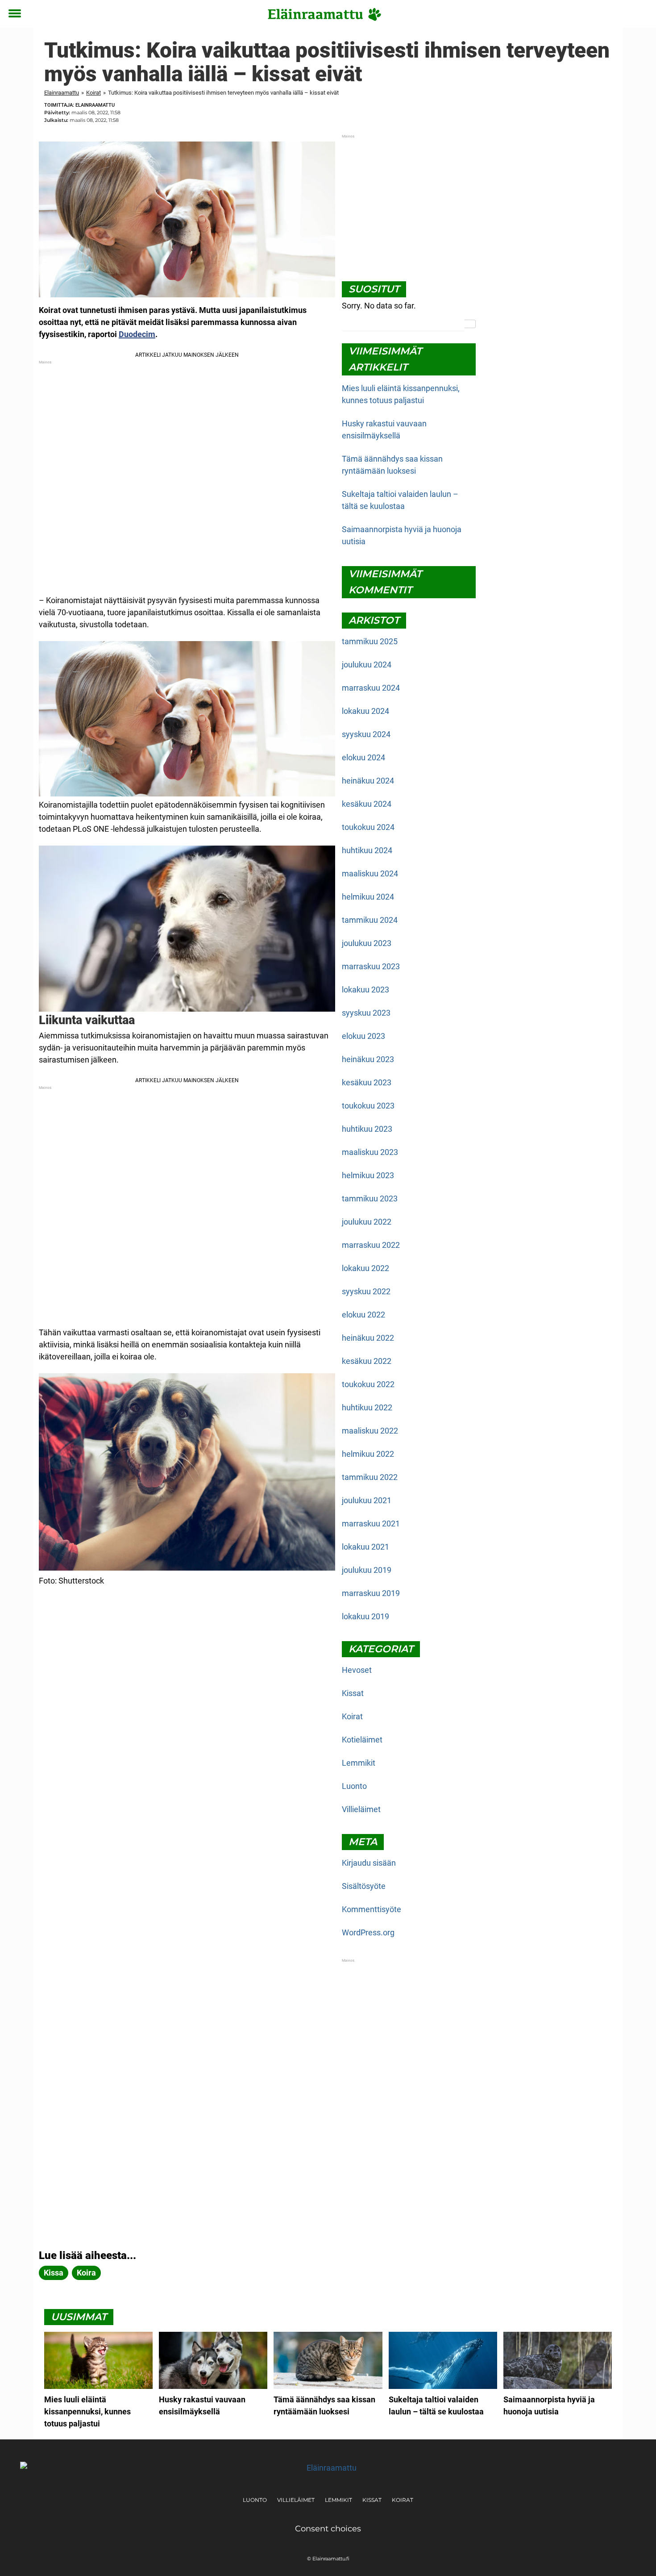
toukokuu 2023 (368, 1106)
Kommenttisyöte (372, 1909)
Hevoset (357, 1670)
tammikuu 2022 (370, 1477)
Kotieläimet (362, 1740)
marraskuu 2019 (371, 1593)
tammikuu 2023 (370, 1198)
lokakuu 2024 (365, 711)
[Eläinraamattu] (325, 14)
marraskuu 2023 (371, 966)
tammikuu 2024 (370, 920)
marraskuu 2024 (371, 688)
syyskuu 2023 (366, 1013)
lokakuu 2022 (365, 1268)
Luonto (354, 1786)
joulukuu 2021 (367, 1500)
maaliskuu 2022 (370, 1431)
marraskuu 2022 (371, 1245)
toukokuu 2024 (368, 827)
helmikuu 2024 (368, 897)
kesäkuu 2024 (367, 804)
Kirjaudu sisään (369, 1863)
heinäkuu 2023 (368, 1059)
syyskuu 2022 (366, 1291)
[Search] (470, 324)
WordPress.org (368, 1932)
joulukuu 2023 (367, 943)
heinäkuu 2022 (368, 1338)
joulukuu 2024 (367, 665)
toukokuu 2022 (368, 1384)
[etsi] (641, 14)
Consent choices (328, 2529)
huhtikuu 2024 (367, 850)
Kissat (353, 1693)
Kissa (54, 2273)
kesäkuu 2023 (367, 1082)
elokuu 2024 (363, 757)
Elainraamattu (62, 93)
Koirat (93, 93)
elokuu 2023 (363, 1036)
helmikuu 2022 (368, 1454)
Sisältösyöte (364, 1886)
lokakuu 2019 (365, 1616)
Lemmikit (359, 1763)
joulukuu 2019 (367, 1570)
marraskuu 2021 (371, 1524)
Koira (86, 2273)
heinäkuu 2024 (368, 781)
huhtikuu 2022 (367, 1407)
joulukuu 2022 (367, 1222)
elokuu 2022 (363, 1315)
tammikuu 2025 (370, 641)
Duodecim (137, 334)
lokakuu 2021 (365, 1547)
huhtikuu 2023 (367, 1129)
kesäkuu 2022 (367, 1361)
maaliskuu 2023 (370, 1152)
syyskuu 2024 (366, 734)
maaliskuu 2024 (370, 873)
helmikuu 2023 (368, 1175)
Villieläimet (361, 1809)
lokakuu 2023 (365, 990)
